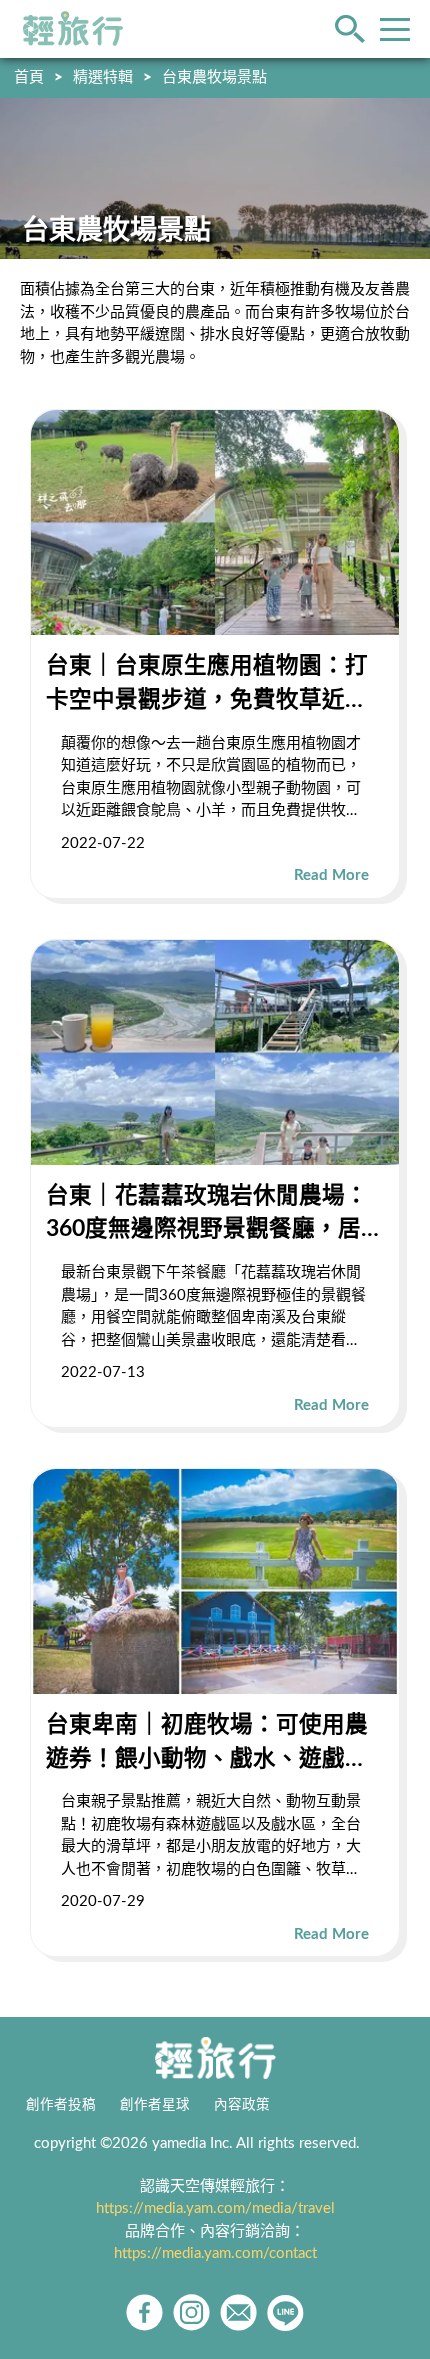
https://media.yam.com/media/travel (215, 2208)
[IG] (191, 2312)
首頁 (29, 77)
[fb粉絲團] (144, 2312)
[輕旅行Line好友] (285, 2312)
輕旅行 (73, 29)
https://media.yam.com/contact (215, 2253)
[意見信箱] (238, 2312)
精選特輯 (103, 77)
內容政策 (242, 2105)
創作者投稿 (61, 2105)
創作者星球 (155, 2105)
